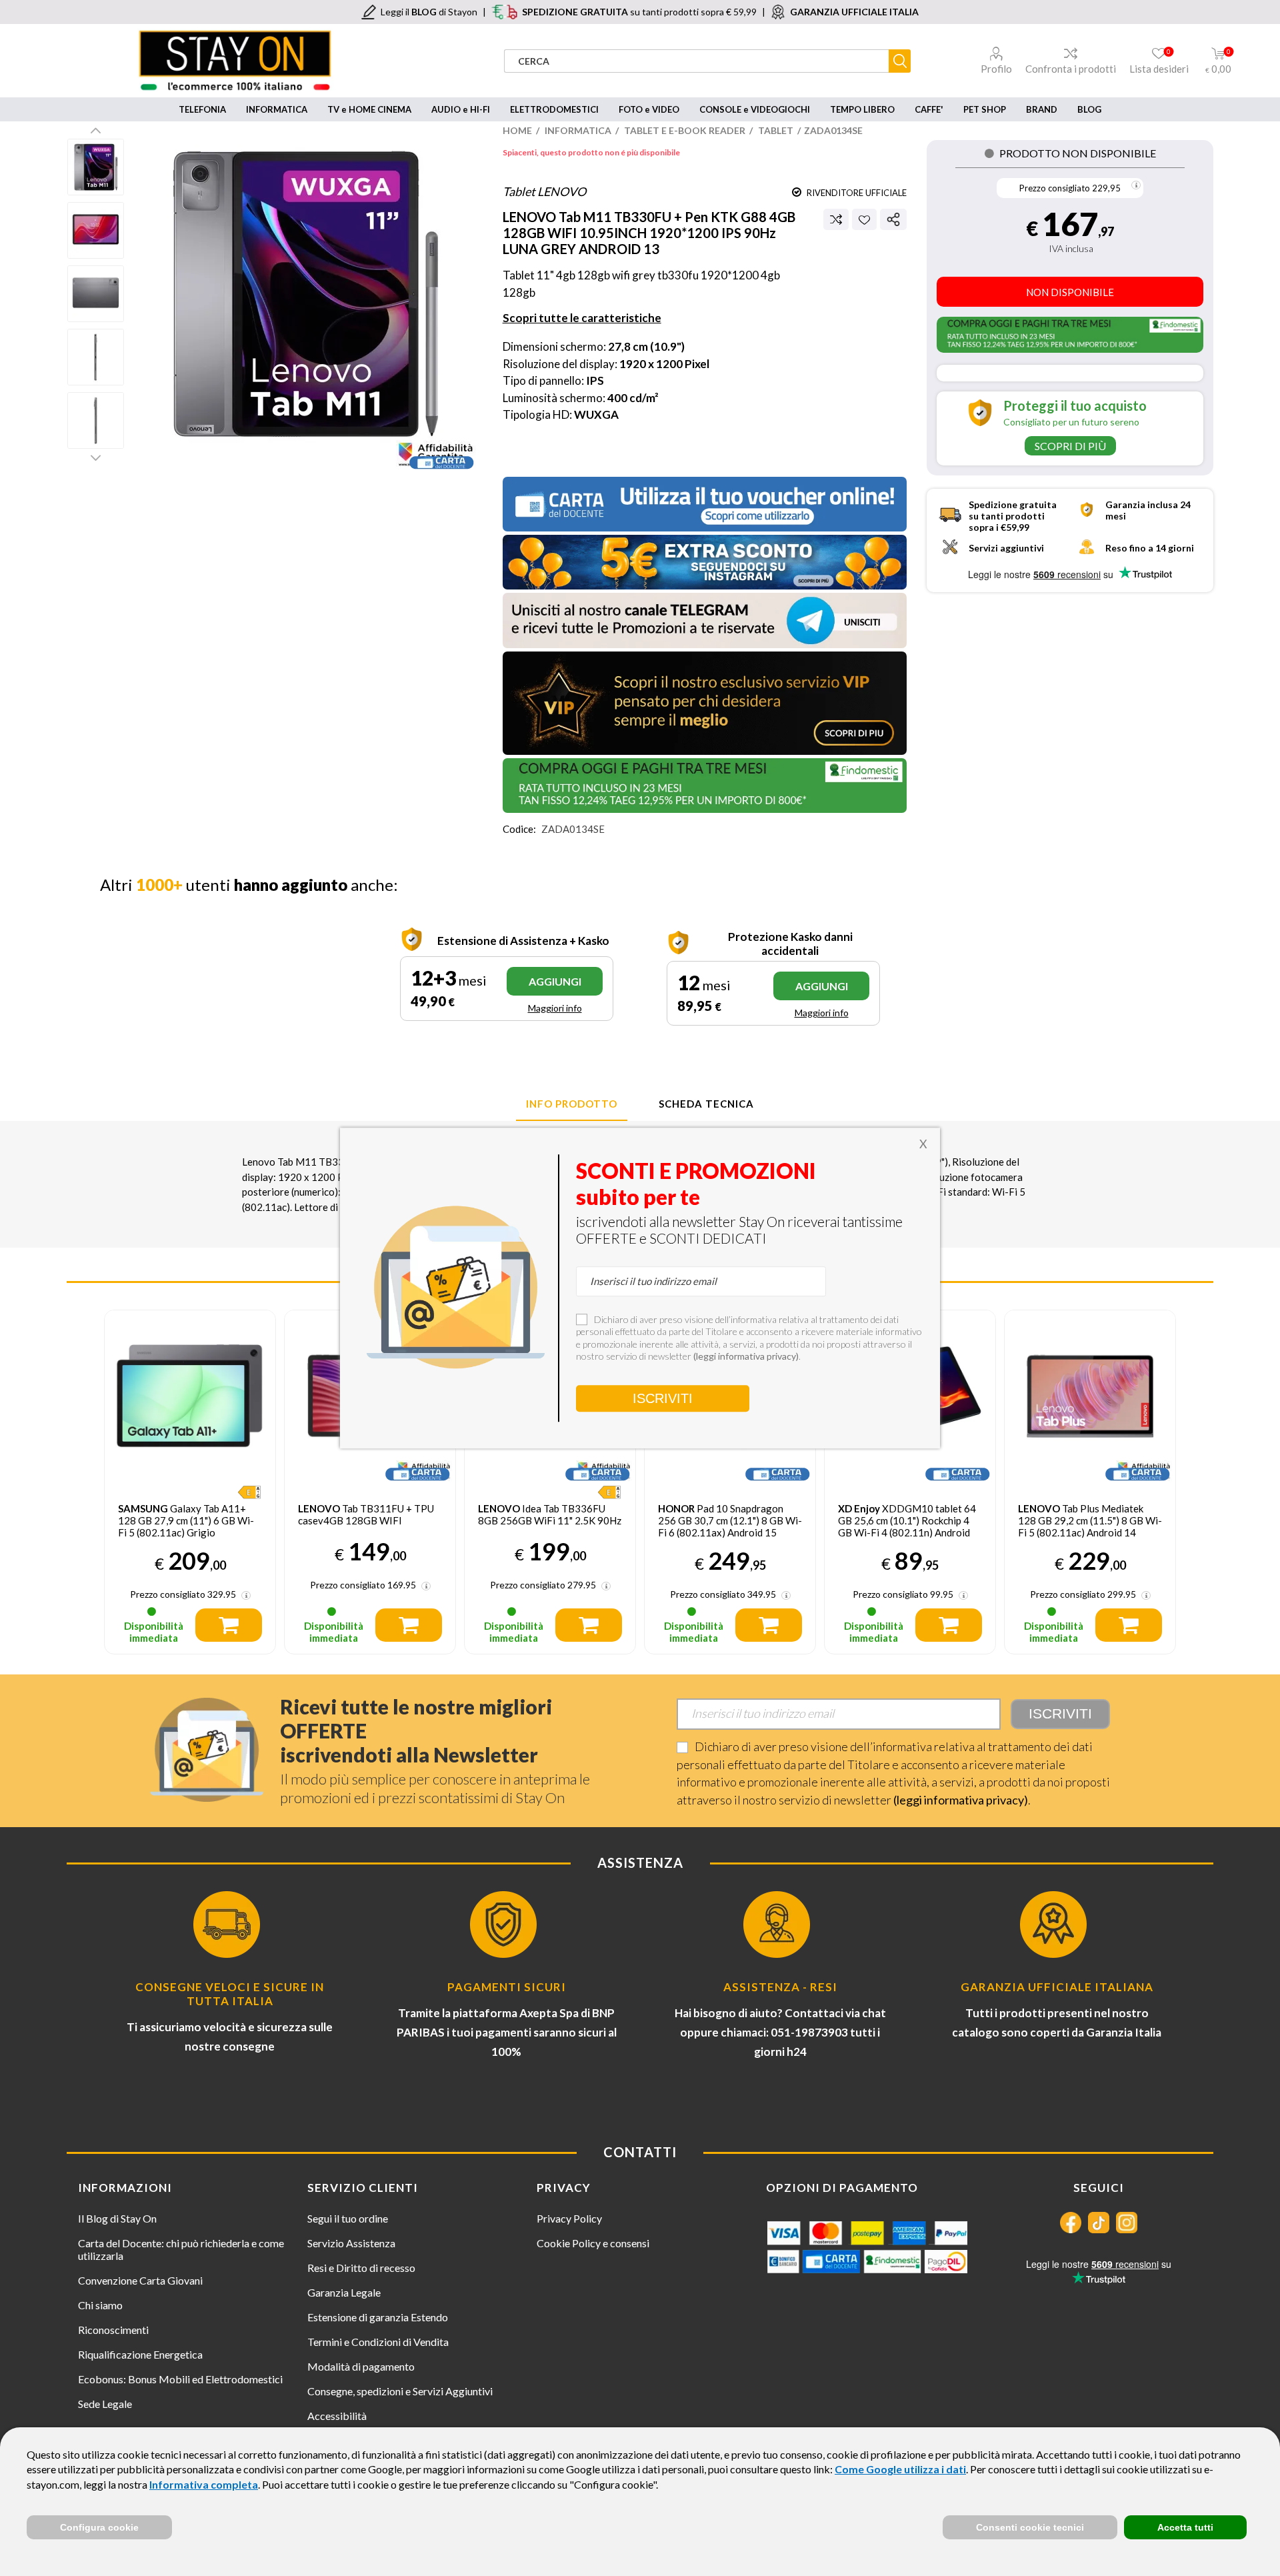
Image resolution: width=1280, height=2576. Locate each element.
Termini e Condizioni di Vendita (378, 2342)
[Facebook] (1071, 2223)
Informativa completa (204, 2484)
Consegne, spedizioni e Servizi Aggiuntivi (400, 2391)
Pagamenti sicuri (507, 1987)
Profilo (996, 69)
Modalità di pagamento (361, 2366)
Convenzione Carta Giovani (140, 2280)
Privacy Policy (569, 2218)
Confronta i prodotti (1071, 69)
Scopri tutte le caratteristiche (582, 318)
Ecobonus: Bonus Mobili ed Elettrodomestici (180, 2379)
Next (96, 457)
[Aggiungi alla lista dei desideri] (864, 220)
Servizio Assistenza (351, 2243)
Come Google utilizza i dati (900, 2469)
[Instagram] (1127, 2223)
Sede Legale (105, 2404)
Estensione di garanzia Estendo (378, 2317)
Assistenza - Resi (780, 1987)
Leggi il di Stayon (429, 12)
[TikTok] (1099, 2223)
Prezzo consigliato (1055, 188)
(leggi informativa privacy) (961, 1800)
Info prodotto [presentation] (572, 1104)
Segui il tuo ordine (348, 2218)
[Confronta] (836, 219)
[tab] (572, 1104)
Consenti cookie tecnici (1030, 2527)
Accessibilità (337, 2416)
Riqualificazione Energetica (140, 2354)
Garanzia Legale (344, 2292)
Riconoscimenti (113, 2330)
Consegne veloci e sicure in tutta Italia (230, 1994)
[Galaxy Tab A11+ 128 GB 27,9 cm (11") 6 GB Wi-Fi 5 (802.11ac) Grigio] (190, 1396)
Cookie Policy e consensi (593, 2243)
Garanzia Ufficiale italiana (1057, 1987)
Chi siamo (100, 2305)
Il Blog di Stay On (117, 2218)
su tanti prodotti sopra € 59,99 (639, 12)
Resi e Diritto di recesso (361, 2268)
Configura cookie (99, 2527)
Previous (96, 130)
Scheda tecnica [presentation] (706, 1104)
